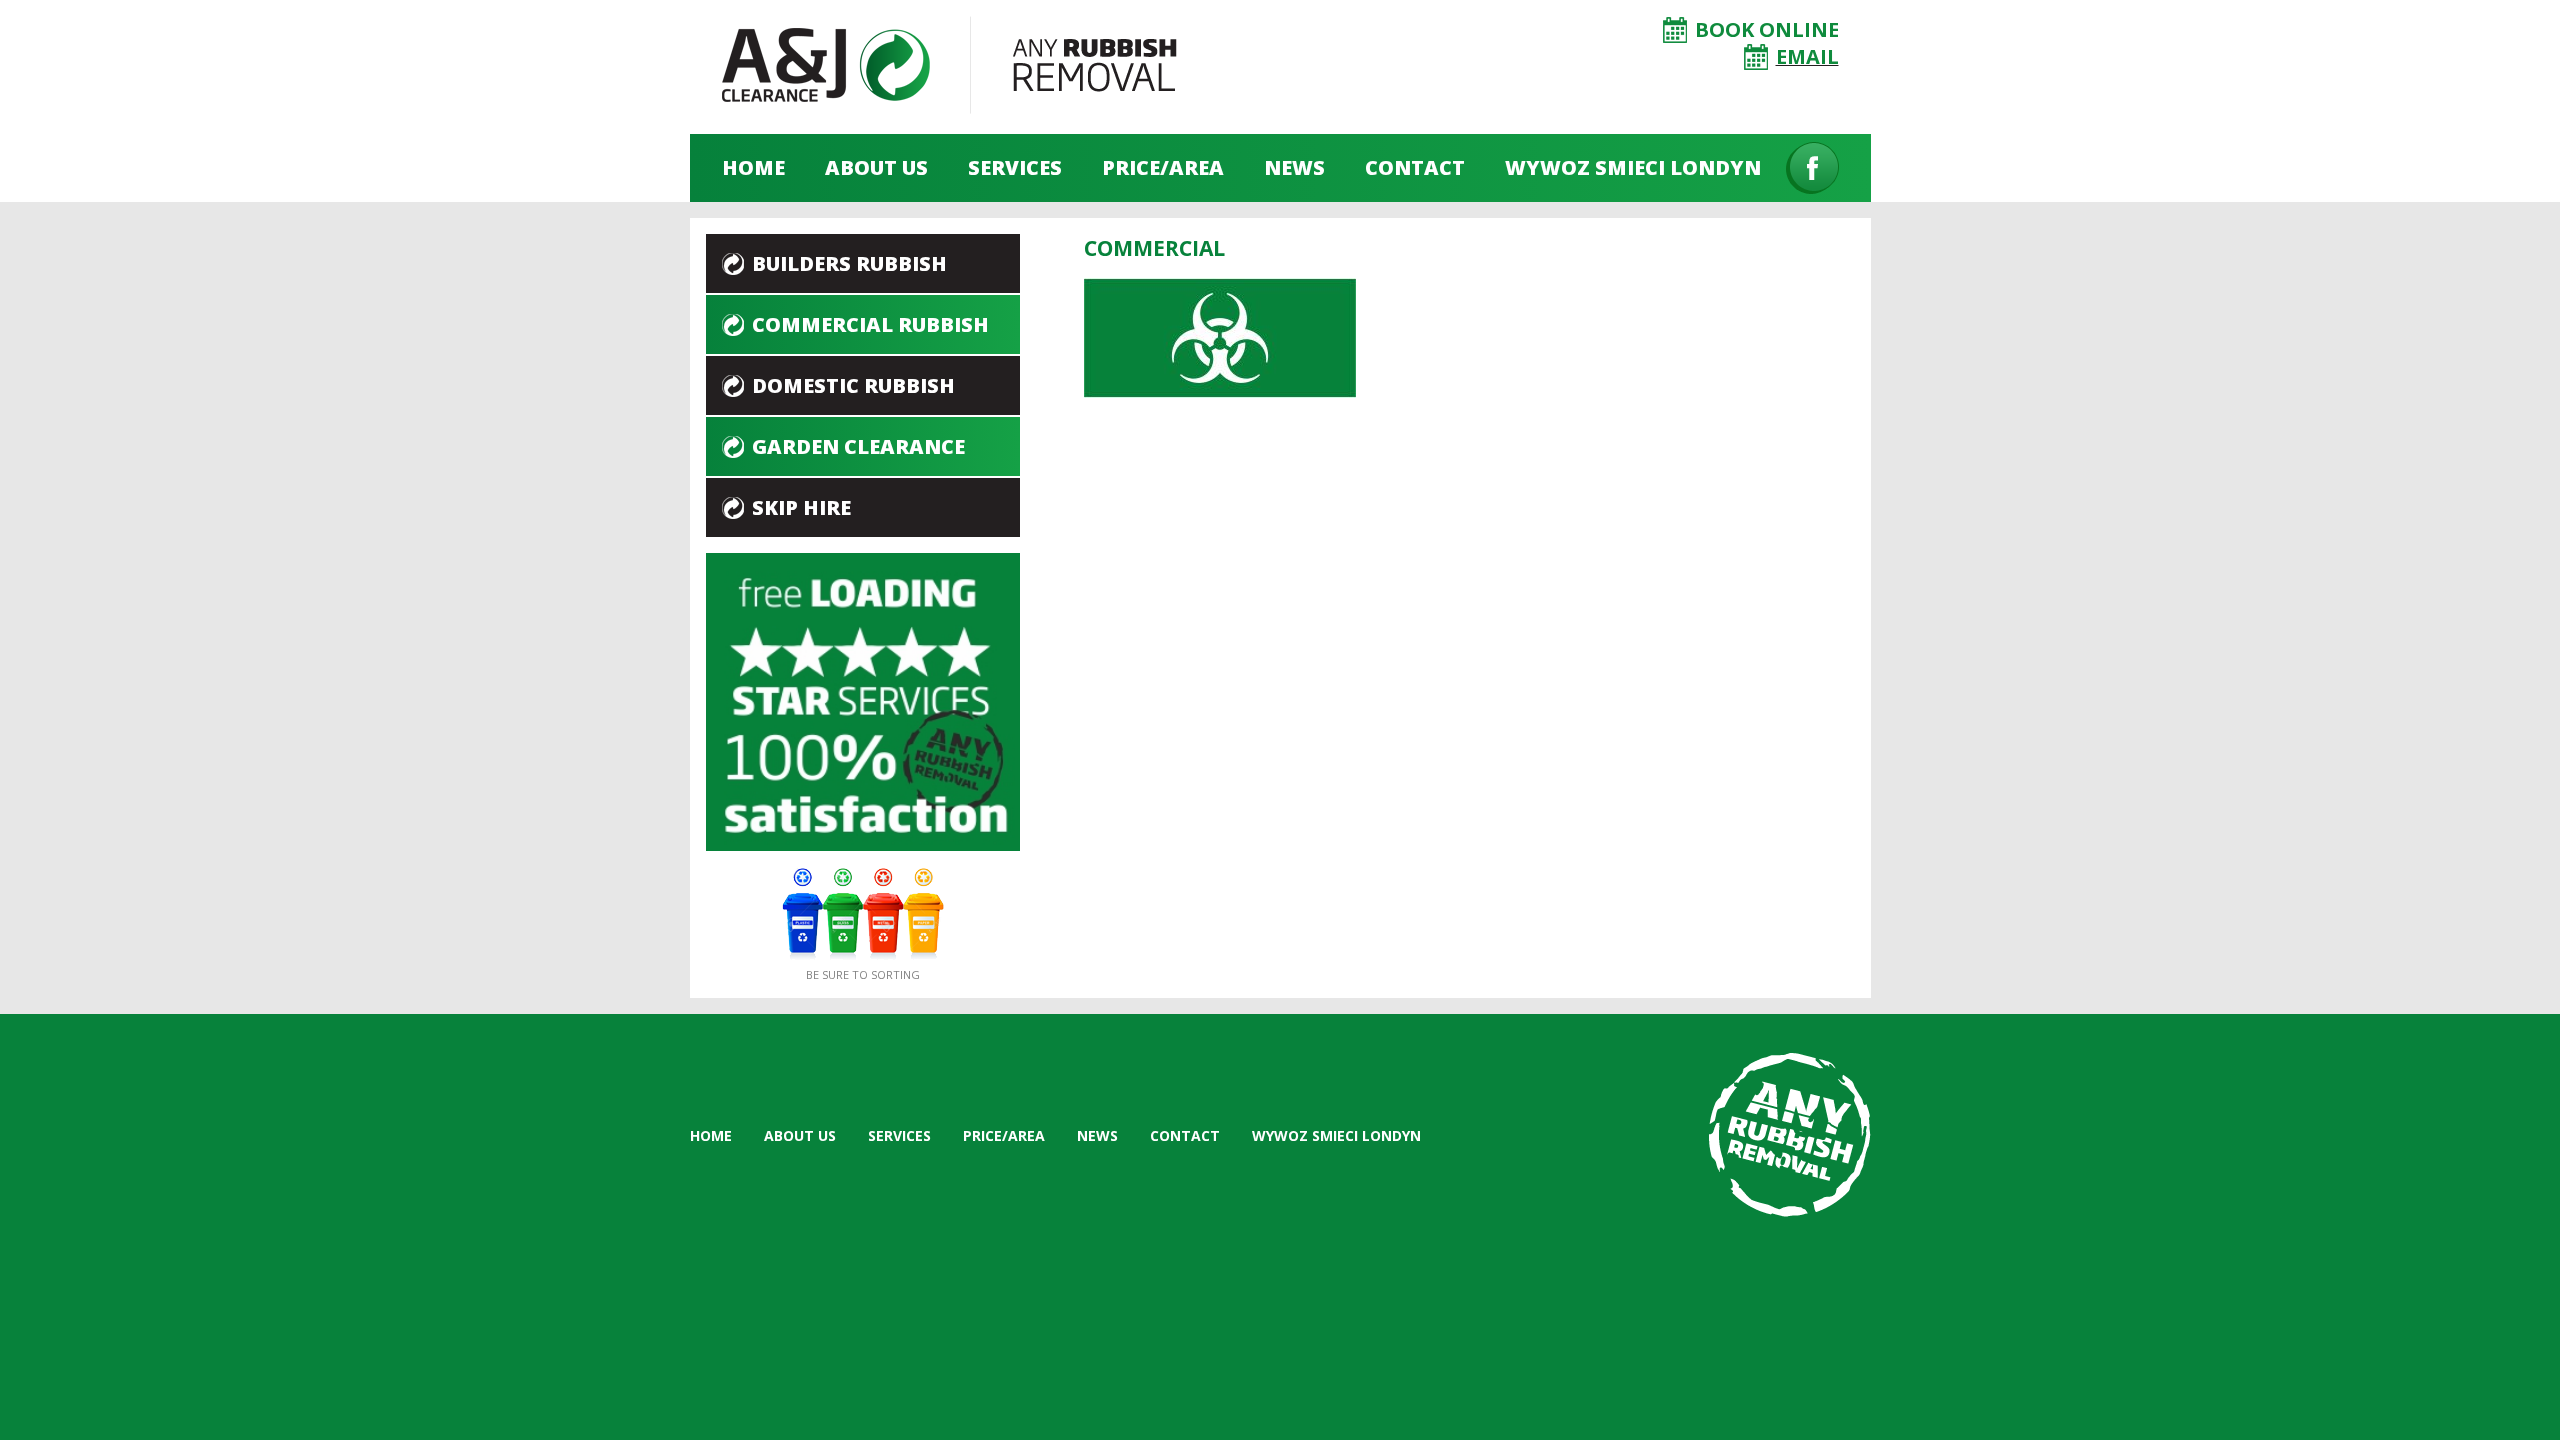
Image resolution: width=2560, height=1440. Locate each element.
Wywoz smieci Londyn (1633, 167)
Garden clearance (858, 446)
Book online (1767, 29)
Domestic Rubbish (853, 385)
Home (753, 167)
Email (1807, 56)
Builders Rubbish (849, 263)
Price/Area (1163, 167)
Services (1015, 167)
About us (876, 167)
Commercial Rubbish (870, 324)
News (1294, 167)
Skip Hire (801, 507)
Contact (1415, 167)
